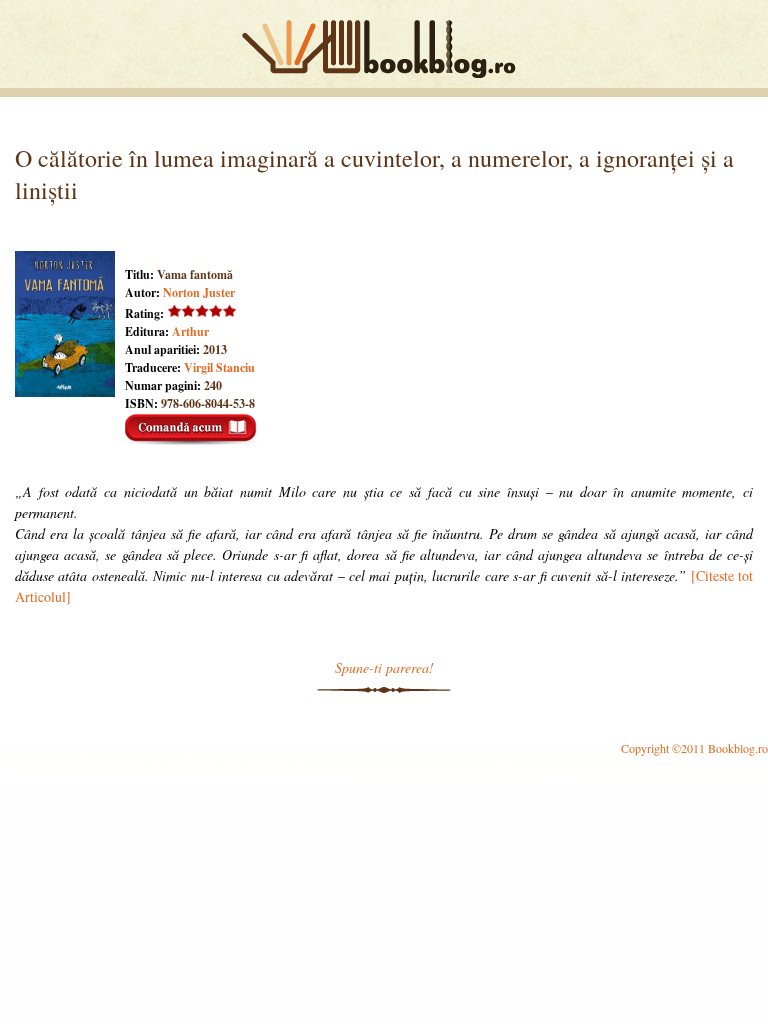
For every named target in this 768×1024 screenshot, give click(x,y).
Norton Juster (199, 292)
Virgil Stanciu (219, 367)
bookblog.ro (384, 49)
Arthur (190, 331)
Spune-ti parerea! (384, 667)
